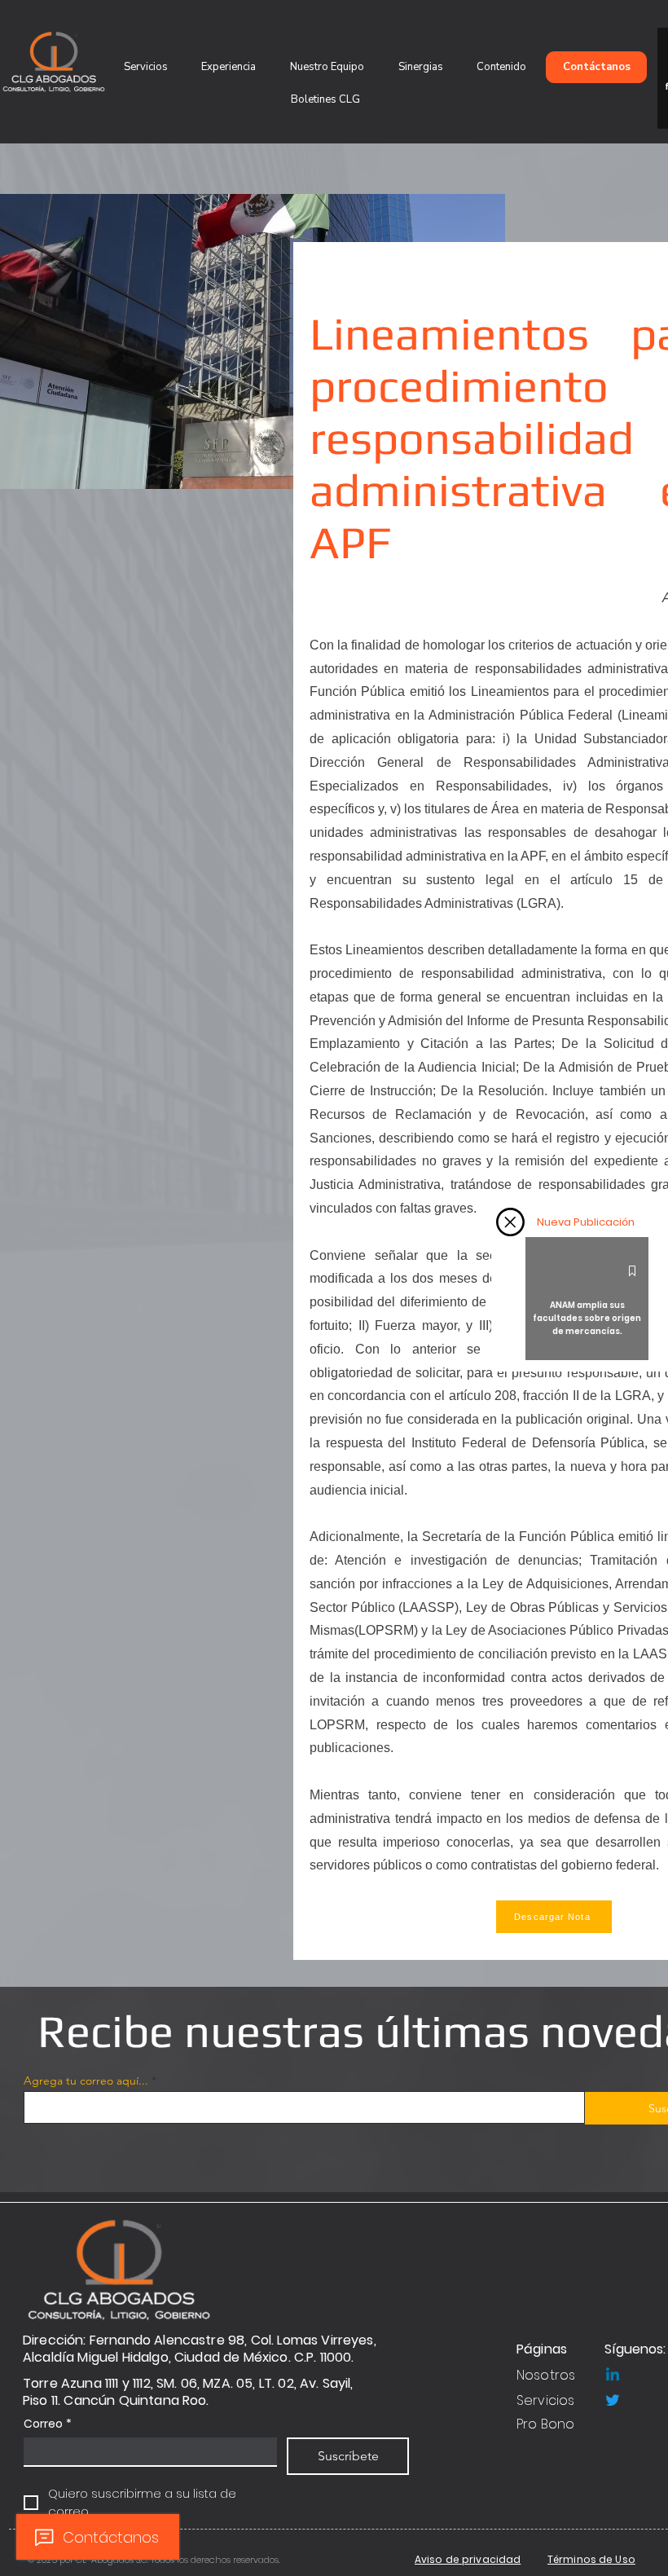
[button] (510, 1222)
